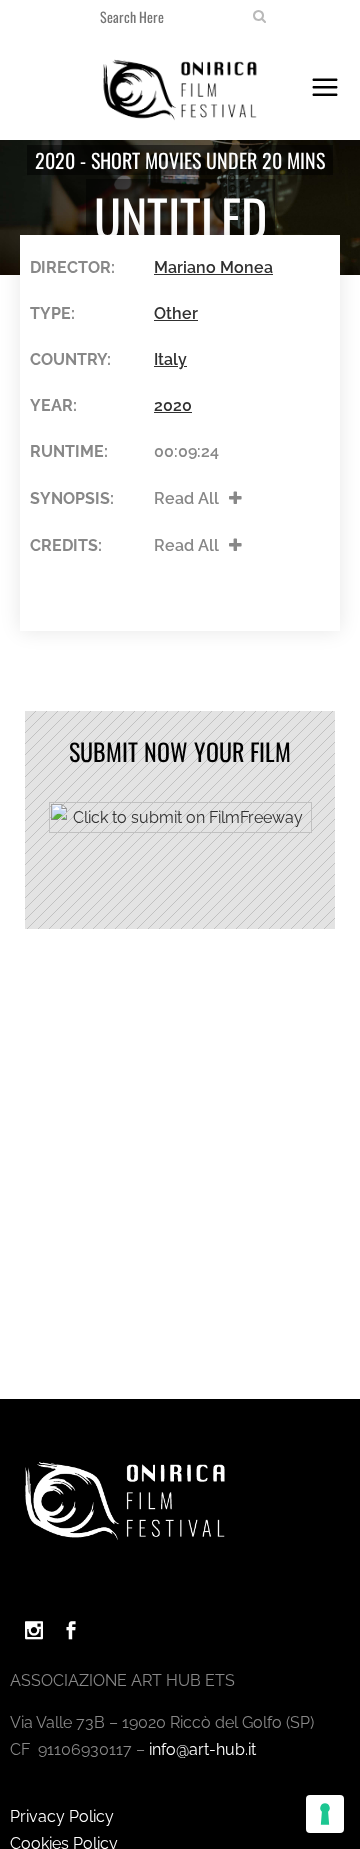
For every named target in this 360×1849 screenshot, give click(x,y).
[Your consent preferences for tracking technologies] (325, 1814)
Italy (170, 359)
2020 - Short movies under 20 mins (180, 160)
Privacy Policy (62, 1816)
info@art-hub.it (202, 1749)
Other (176, 313)
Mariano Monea (213, 267)
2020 (173, 405)
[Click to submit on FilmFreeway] (180, 827)
